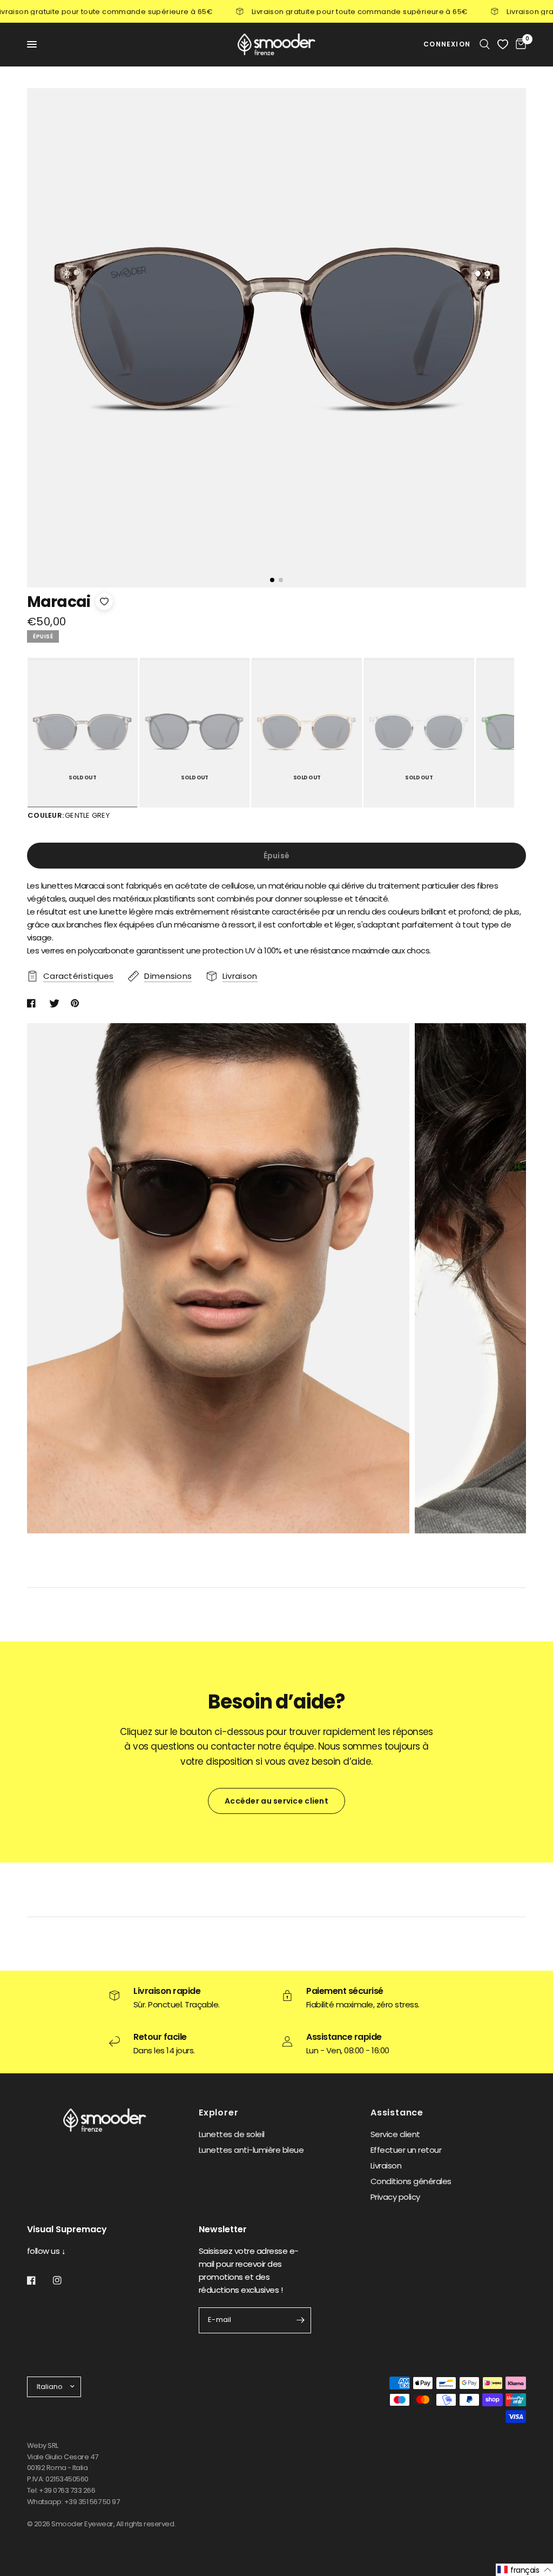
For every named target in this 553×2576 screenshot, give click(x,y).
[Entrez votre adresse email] (300, 2320)
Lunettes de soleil (232, 2134)
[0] (519, 44)
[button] (524, 2570)
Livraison (386, 2165)
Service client (395, 2134)
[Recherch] (485, 44)
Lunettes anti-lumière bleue (251, 2150)
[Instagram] (65, 2280)
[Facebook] (39, 2280)
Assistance (397, 2113)
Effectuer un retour (406, 2150)
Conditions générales (411, 2181)
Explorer (218, 2113)
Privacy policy (395, 2197)
